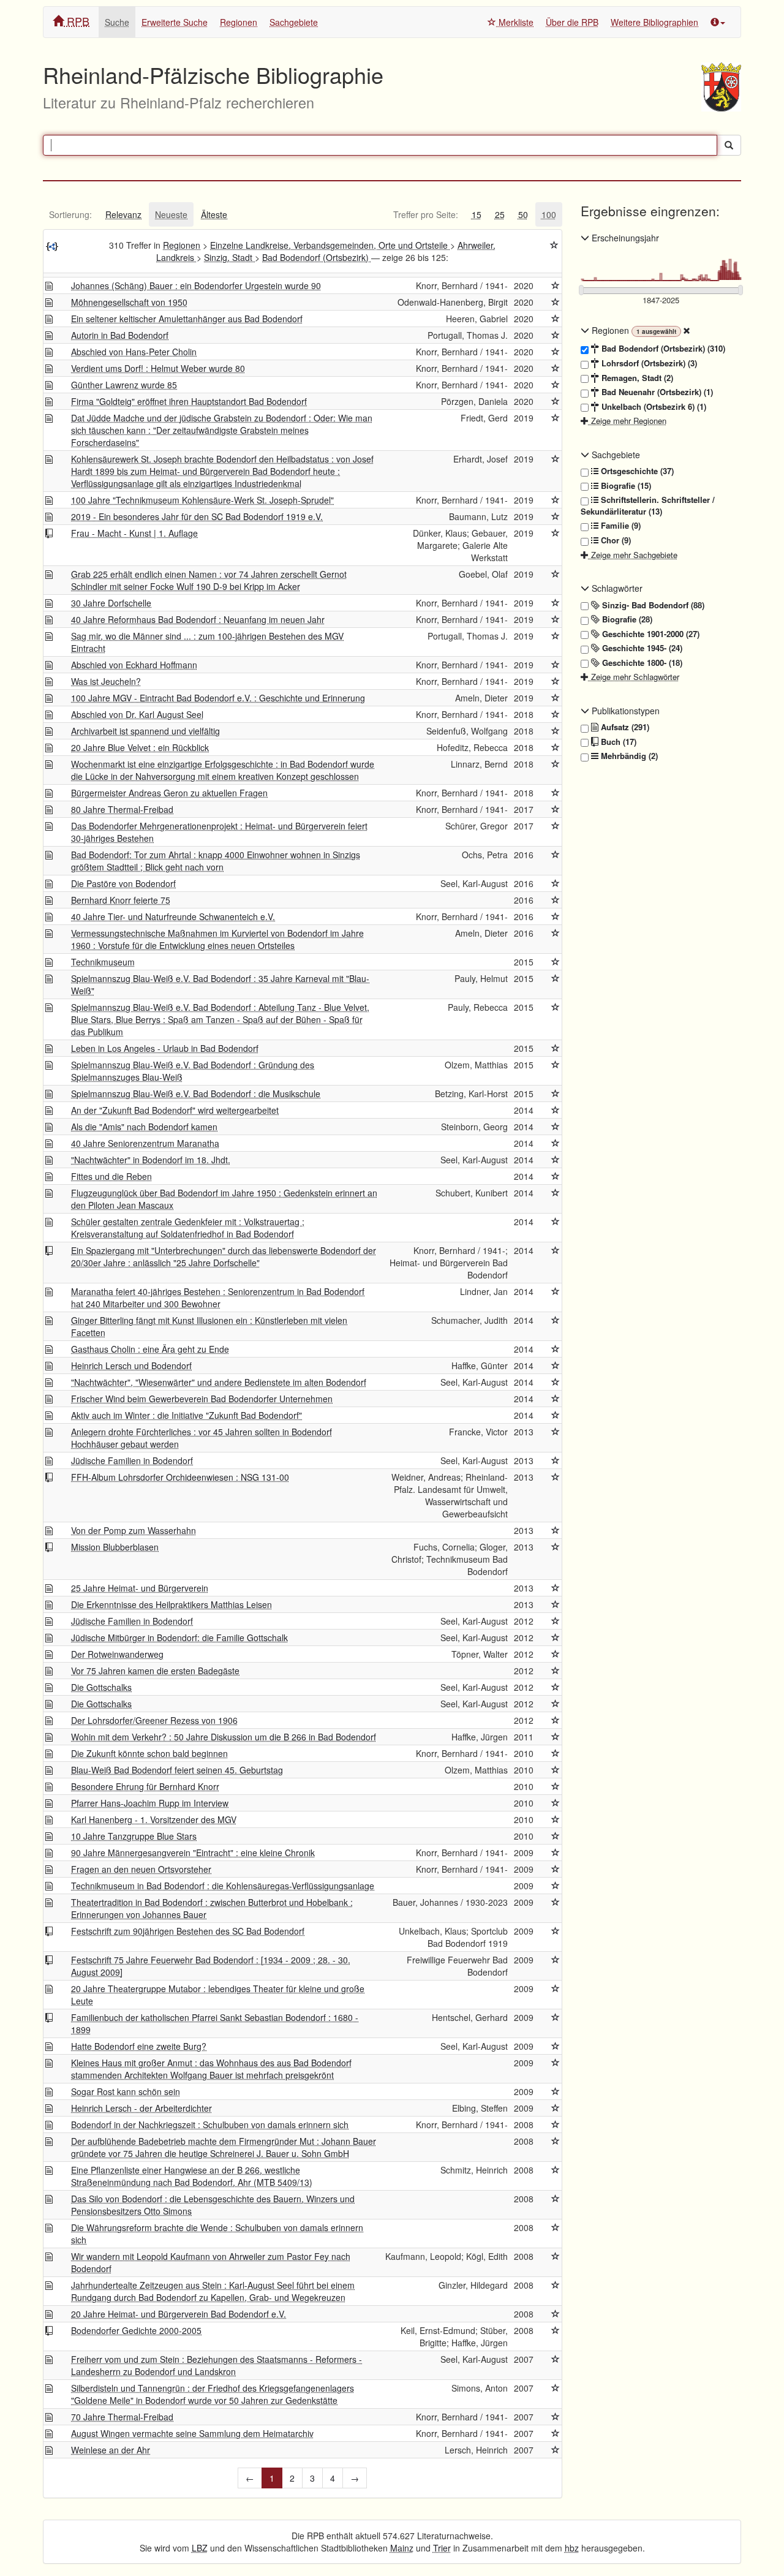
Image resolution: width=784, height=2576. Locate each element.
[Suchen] (729, 145)
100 (549, 214)
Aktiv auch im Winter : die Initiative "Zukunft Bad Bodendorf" (187, 1415)
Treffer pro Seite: (426, 214)
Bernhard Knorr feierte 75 (121, 900)
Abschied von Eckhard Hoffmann (134, 665)
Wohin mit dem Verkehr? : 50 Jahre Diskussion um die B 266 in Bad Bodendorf (224, 1737)
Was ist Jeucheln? (106, 681)
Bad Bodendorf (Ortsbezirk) (317, 257)
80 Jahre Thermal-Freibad (122, 809)
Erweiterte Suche (175, 22)
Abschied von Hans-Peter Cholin (134, 352)
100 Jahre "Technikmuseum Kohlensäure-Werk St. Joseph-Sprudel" (202, 500)
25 (500, 214)
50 (523, 214)
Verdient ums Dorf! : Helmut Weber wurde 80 (158, 368)
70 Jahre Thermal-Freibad (122, 2417)
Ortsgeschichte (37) (636, 471)
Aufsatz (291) (624, 727)
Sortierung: (70, 214)
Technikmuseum (103, 962)
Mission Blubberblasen (115, 1547)
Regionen (239, 22)
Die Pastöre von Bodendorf (123, 883)
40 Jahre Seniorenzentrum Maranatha (145, 1143)
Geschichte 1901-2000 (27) (650, 634)
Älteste (214, 214)
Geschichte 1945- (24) (641, 648)
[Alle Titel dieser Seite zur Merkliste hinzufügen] (554, 245)
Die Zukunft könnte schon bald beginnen (149, 1753)
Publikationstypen (624, 711)
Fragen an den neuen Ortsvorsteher (141, 1869)
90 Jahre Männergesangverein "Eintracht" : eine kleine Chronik (193, 1853)
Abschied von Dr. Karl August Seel (137, 714)
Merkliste (515, 22)
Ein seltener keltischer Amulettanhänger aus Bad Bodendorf (187, 319)
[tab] (70, 214)
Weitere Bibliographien (654, 22)
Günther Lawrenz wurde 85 (124, 385)
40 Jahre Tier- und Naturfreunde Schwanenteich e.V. (173, 916)
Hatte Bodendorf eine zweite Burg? (139, 2046)
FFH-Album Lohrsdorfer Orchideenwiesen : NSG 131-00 (180, 1477)
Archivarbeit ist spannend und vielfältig (145, 731)
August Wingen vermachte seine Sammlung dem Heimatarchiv (192, 2433)
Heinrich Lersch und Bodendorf (131, 1365)
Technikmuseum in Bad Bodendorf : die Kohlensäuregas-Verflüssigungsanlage (223, 1886)
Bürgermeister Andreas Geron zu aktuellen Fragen (169, 793)
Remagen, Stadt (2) (636, 378)
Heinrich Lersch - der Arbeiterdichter (141, 2108)
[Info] (718, 22)
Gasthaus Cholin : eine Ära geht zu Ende (150, 1349)
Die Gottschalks (101, 1687)
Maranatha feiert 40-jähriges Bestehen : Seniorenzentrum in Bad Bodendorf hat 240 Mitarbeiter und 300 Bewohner (218, 1297)
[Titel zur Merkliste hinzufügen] (556, 285)
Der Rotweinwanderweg (117, 1654)
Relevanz (123, 214)
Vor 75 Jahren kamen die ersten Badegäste (155, 1671)
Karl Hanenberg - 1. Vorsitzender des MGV (154, 1819)
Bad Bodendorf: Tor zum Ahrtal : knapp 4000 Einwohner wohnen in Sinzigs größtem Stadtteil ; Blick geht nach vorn (216, 861)
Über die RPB (572, 22)
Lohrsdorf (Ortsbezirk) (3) (648, 363)
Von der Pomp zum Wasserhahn (134, 1530)
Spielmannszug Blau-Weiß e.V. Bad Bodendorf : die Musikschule (196, 1093)
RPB (77, 21)
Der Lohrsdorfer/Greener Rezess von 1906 (154, 1720)
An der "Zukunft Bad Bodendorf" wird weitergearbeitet (175, 1110)
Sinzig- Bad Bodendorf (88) (652, 605)
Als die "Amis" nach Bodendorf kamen (144, 1127)
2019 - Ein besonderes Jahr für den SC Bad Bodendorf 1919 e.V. (197, 516)
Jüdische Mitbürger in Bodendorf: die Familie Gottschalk (179, 1637)
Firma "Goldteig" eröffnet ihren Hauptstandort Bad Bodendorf (189, 401)
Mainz (402, 2548)
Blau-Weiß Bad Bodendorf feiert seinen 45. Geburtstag (177, 1770)
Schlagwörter (616, 588)
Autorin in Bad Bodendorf (120, 335)
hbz (572, 2548)
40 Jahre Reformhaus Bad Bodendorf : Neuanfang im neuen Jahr (198, 619)
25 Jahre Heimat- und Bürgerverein (140, 1588)
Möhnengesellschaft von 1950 (129, 302)
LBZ (200, 2548)
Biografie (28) (626, 619)
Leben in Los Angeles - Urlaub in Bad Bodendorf (165, 1048)
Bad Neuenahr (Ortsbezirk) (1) (656, 392)
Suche (117, 22)
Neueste (171, 214)
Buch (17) (617, 742)
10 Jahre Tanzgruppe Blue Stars (134, 1836)
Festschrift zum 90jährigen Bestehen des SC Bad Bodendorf (188, 1931)
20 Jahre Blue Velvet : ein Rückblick (140, 747)
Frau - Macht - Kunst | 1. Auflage (134, 533)
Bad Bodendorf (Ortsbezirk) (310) (662, 349)
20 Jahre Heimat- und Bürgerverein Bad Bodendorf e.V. (179, 2314)
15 (477, 214)
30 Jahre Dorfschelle (111, 603)
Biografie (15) (625, 486)
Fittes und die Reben (111, 1176)
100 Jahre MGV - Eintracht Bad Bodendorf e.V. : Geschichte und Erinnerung (218, 698)
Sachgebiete (294, 22)
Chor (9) (615, 540)
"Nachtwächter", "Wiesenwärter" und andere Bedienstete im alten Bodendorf (219, 1382)
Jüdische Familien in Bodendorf (132, 1460)
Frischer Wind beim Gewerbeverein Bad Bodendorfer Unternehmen (202, 1399)
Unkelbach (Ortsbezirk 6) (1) (653, 407)
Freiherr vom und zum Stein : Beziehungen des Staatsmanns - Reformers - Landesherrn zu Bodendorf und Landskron (217, 2365)
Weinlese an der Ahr (111, 2450)
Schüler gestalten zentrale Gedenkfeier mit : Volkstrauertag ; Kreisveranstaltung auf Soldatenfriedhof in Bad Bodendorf (188, 1228)
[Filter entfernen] (687, 330)
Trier (442, 2548)
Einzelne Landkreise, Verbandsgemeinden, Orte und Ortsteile (330, 245)
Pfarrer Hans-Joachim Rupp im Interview (150, 1803)
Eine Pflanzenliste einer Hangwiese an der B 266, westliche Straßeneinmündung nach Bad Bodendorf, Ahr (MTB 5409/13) (192, 2176)
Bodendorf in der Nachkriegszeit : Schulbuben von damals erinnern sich (210, 2125)
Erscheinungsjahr (624, 238)
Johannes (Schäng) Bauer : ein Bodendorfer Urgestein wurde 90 (196, 285)
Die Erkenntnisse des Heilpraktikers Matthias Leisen (171, 1604)
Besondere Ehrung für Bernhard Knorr (145, 1786)
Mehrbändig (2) (628, 756)
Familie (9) (620, 526)
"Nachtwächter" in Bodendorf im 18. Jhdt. (151, 1160)
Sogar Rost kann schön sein (126, 2091)
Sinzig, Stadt (229, 257)
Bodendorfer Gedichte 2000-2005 (136, 2330)
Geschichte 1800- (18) (641, 663)
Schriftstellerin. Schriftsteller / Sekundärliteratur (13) (648, 506)
